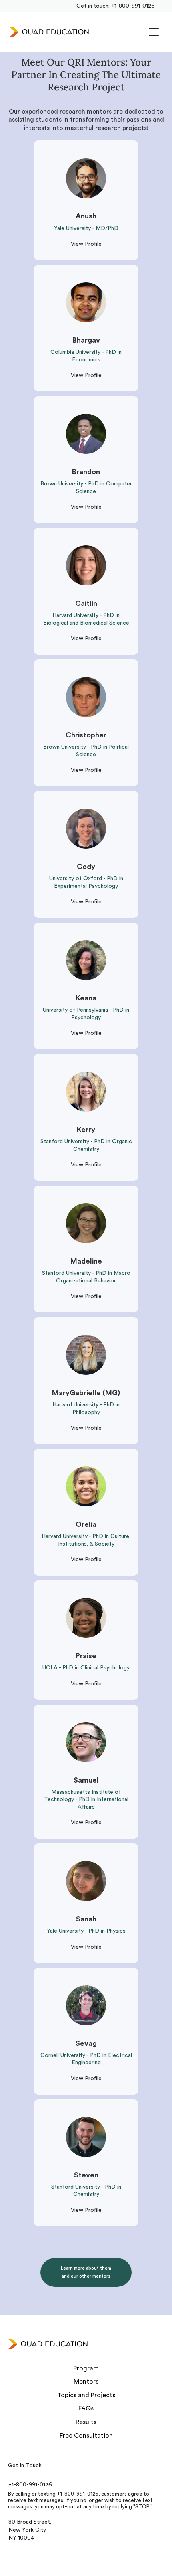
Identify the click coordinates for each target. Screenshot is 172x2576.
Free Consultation (86, 2436)
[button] (154, 32)
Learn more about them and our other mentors (86, 2272)
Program (86, 2368)
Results (86, 2422)
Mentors (86, 2382)
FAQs (86, 2408)
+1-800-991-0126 (133, 6)
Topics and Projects (86, 2395)
